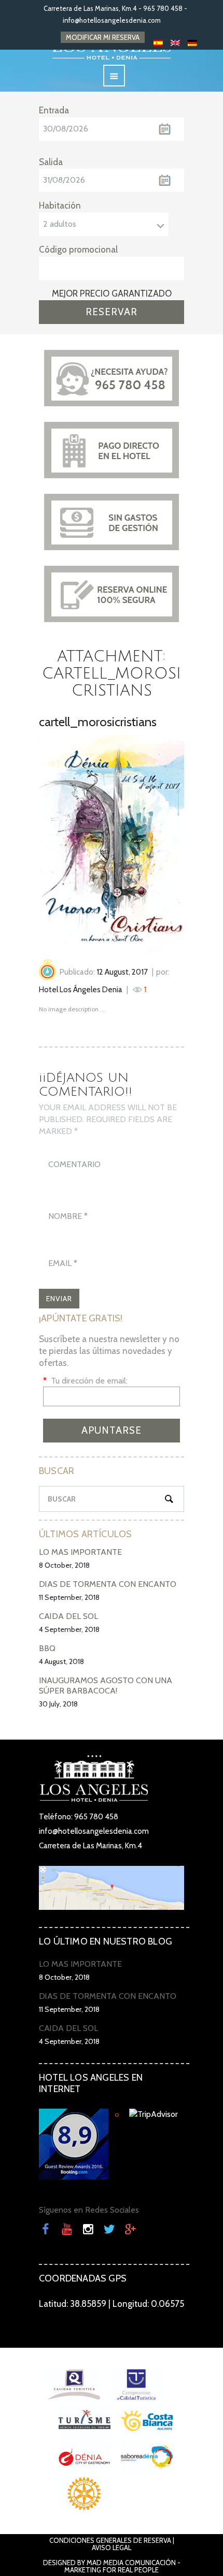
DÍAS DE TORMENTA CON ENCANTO (108, 1584)
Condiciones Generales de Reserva (110, 2540)
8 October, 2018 (64, 1565)
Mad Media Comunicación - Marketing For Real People (122, 2566)
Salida (51, 162)
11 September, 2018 (69, 1597)
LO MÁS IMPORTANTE (80, 1552)
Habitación (60, 205)
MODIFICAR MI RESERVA (103, 37)
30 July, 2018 (58, 1704)
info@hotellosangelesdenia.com (112, 20)
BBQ (47, 1648)
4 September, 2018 (69, 1629)
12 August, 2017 (122, 972)
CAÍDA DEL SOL (68, 1616)
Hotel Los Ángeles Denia (81, 990)
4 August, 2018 (61, 1661)
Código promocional (78, 249)
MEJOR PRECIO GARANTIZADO (112, 293)
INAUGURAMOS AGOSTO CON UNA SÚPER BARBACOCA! (106, 1686)
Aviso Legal (112, 2548)
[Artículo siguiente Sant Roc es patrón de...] (148, 844)
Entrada (54, 110)
